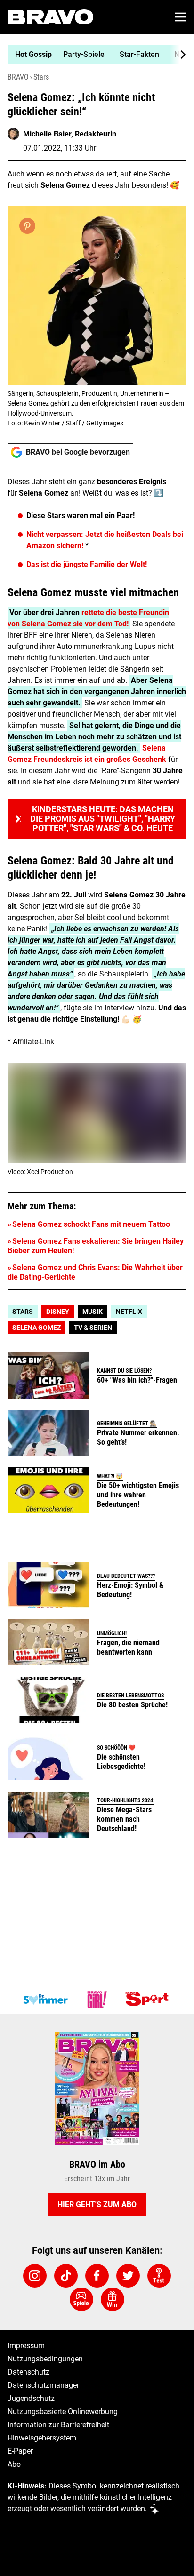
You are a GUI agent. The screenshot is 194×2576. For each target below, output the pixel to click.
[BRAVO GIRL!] (97, 2000)
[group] (93, 55)
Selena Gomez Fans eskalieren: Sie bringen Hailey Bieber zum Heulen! (96, 1246)
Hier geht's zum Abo (97, 2204)
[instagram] (35, 2276)
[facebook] (97, 2276)
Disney (58, 1312)
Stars (41, 77)
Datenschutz (28, 2372)
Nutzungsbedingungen (45, 2359)
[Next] (178, 55)
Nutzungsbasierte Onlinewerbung (63, 2412)
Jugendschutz (31, 2398)
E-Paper (20, 2451)
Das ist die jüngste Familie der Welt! (87, 564)
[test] (159, 2276)
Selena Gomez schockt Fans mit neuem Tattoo (91, 1224)
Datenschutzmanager (43, 2385)
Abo (14, 2464)
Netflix (129, 1312)
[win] (113, 2299)
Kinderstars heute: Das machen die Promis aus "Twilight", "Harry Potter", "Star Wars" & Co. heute (103, 819)
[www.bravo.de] (50, 17)
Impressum (26, 2346)
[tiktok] (66, 2276)
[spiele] (81, 2299)
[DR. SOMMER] (45, 2000)
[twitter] (128, 2276)
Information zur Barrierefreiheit (58, 2425)
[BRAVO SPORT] (149, 2000)
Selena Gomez (36, 1328)
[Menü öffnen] (181, 17)
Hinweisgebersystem (42, 2438)
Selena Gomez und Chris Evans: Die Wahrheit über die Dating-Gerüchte (95, 1272)
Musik (93, 1312)
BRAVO (18, 77)
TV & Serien (93, 1328)
